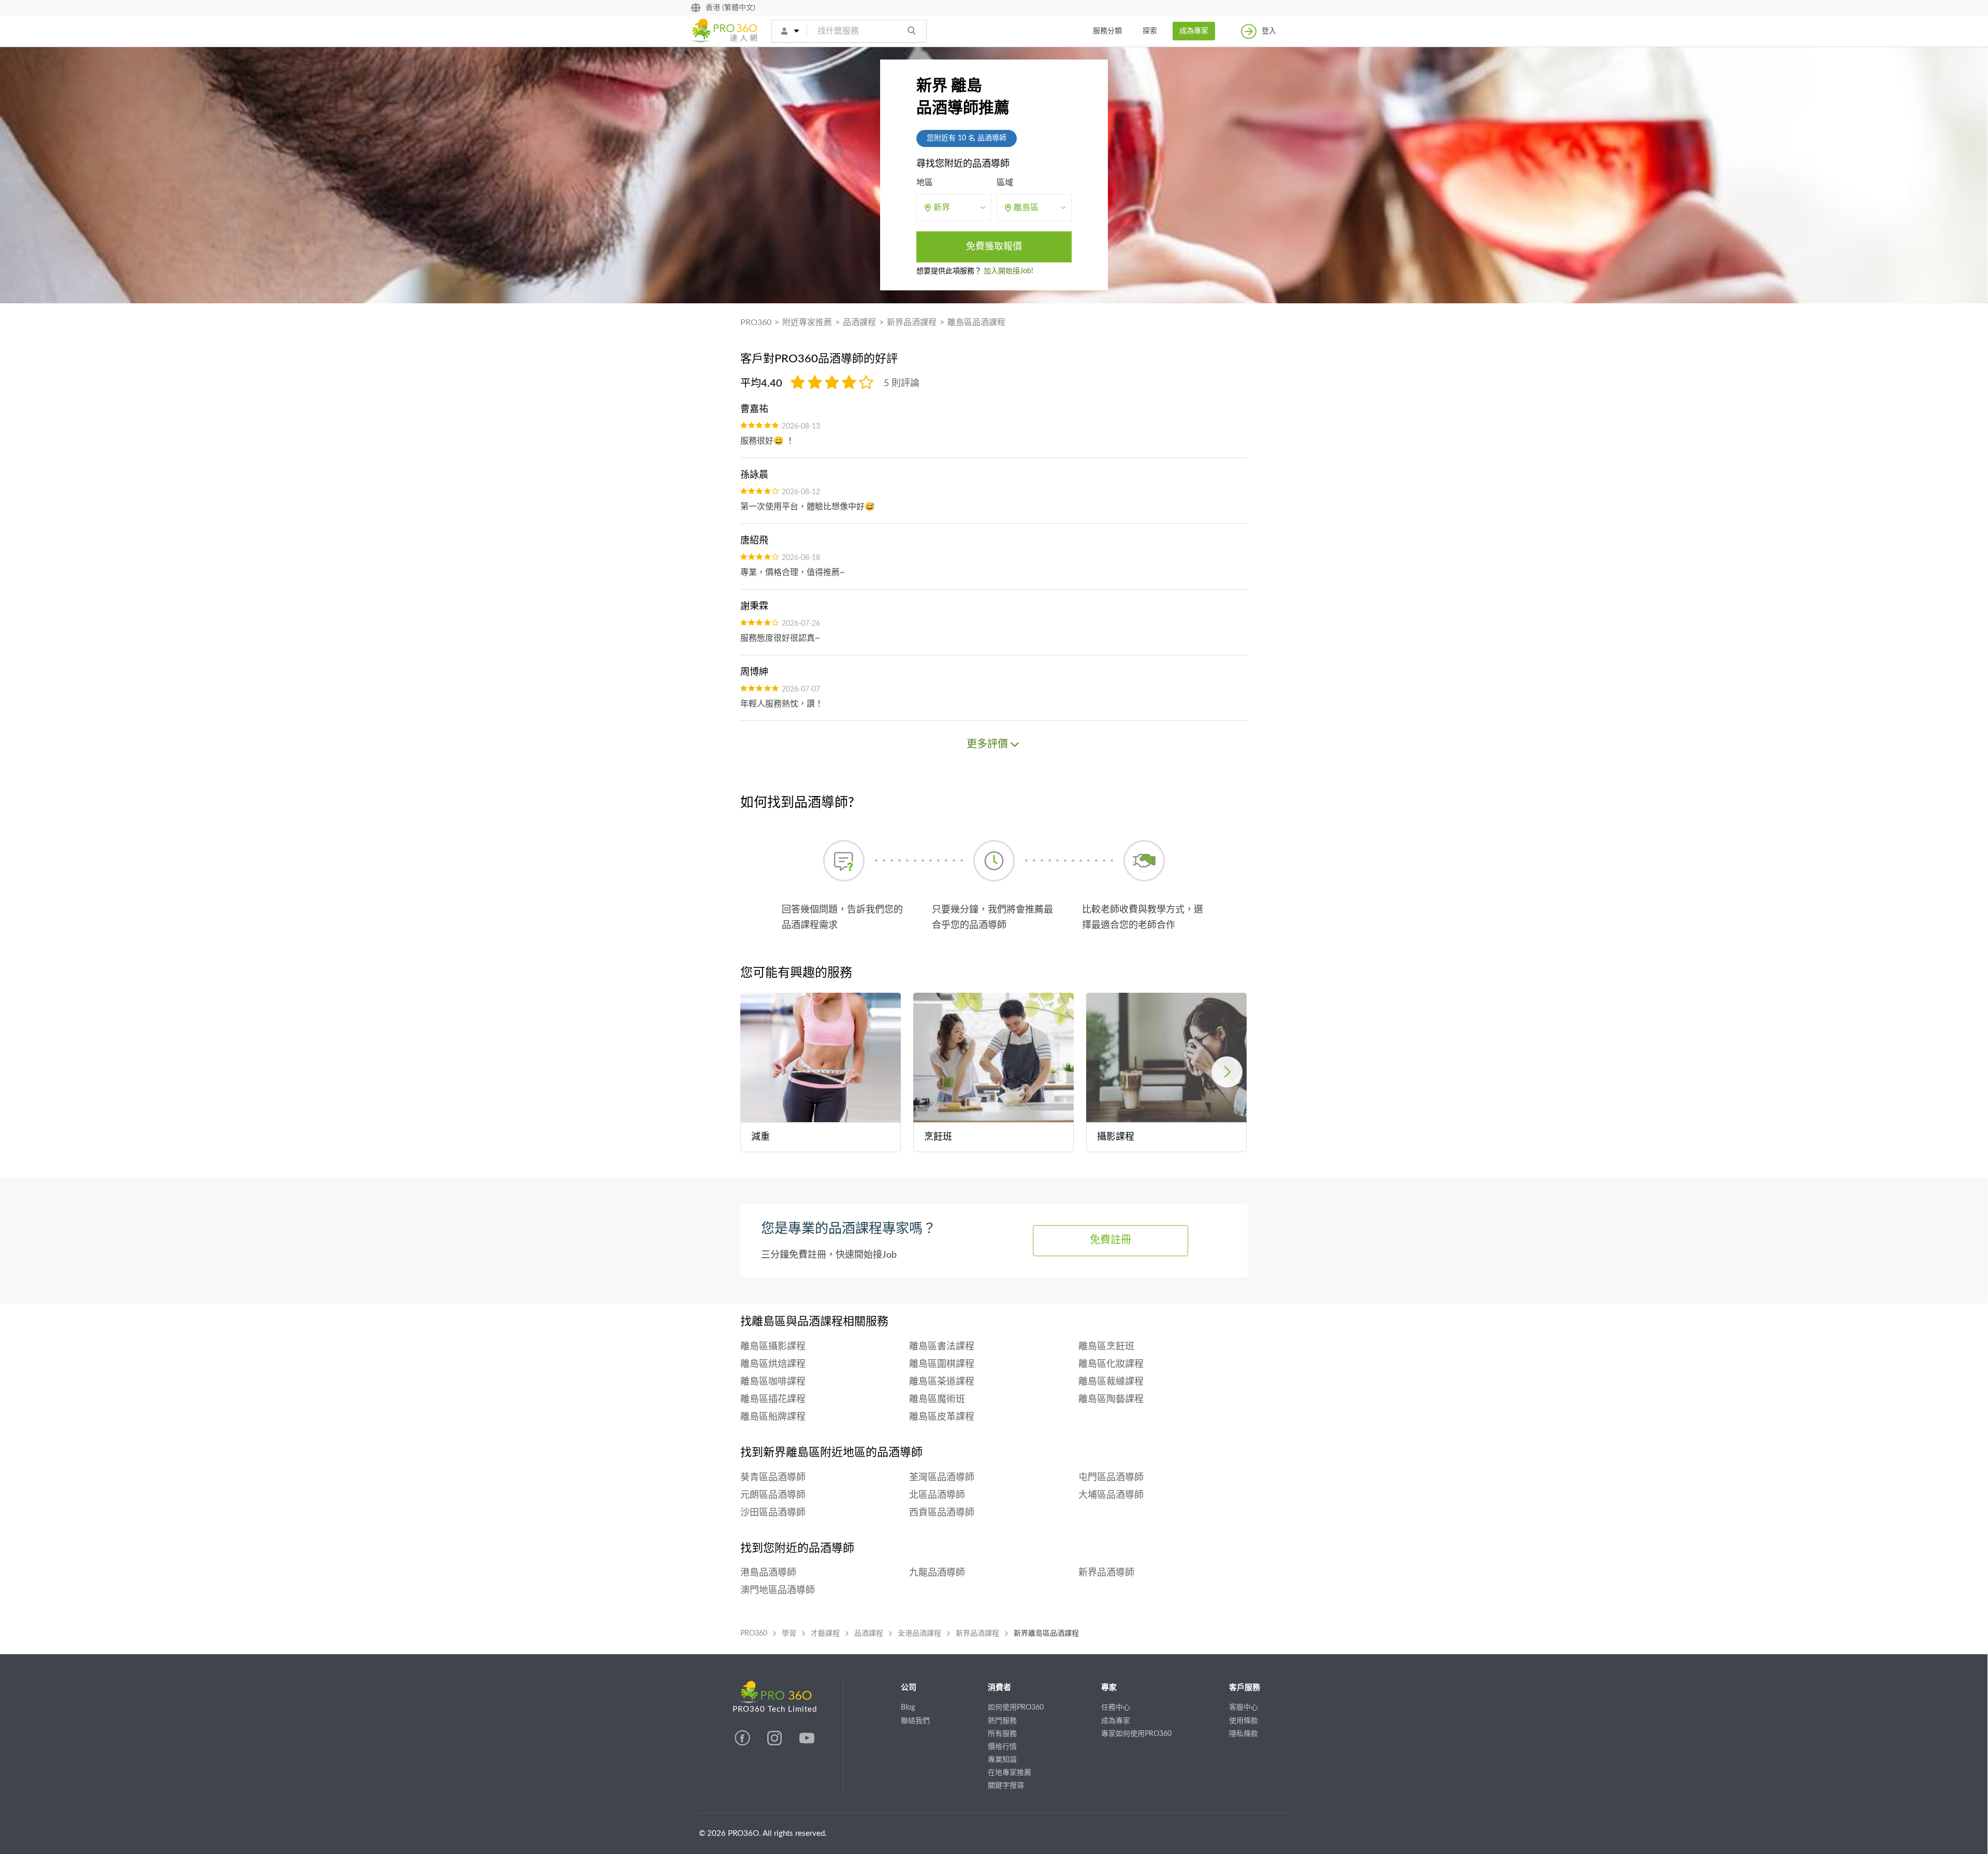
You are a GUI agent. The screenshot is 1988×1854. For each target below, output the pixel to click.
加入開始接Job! (1008, 271)
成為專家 (1194, 31)
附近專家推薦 (807, 322)
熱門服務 (1002, 1721)
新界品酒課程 (912, 322)
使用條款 (1244, 1721)
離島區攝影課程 (773, 1347)
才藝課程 (825, 1634)
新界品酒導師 (1106, 1573)
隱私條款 (1244, 1734)
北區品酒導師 (937, 1495)
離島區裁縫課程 (1111, 1382)
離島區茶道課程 (942, 1382)
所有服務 (1002, 1734)
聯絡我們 (915, 1721)
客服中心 (1244, 1708)
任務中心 (1116, 1708)
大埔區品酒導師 (1111, 1495)
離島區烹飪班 (1106, 1347)
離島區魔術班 (937, 1400)
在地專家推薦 (1010, 1773)
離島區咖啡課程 (773, 1382)
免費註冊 (1110, 1240)
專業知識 (1002, 1760)
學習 (789, 1634)
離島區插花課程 (773, 1400)
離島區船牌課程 (773, 1417)
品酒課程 (859, 322)
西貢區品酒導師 (942, 1513)
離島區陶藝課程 (1111, 1400)
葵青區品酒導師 (773, 1478)
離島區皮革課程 (942, 1417)
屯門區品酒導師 (1111, 1478)
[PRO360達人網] (743, 1743)
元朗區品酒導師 (773, 1495)
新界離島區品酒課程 (1046, 1634)
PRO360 (756, 322)
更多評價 (987, 744)
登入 (1269, 31)
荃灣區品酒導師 (942, 1478)
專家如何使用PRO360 (1136, 1734)
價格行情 (1002, 1747)
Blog (908, 1708)
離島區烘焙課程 (773, 1364)
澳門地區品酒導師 (778, 1591)
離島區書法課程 (942, 1347)
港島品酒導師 (768, 1573)
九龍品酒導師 (937, 1573)
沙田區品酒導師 (773, 1513)
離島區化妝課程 (1111, 1364)
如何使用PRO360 (1016, 1708)
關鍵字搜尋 (1006, 1786)
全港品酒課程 (919, 1634)
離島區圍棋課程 (942, 1364)
